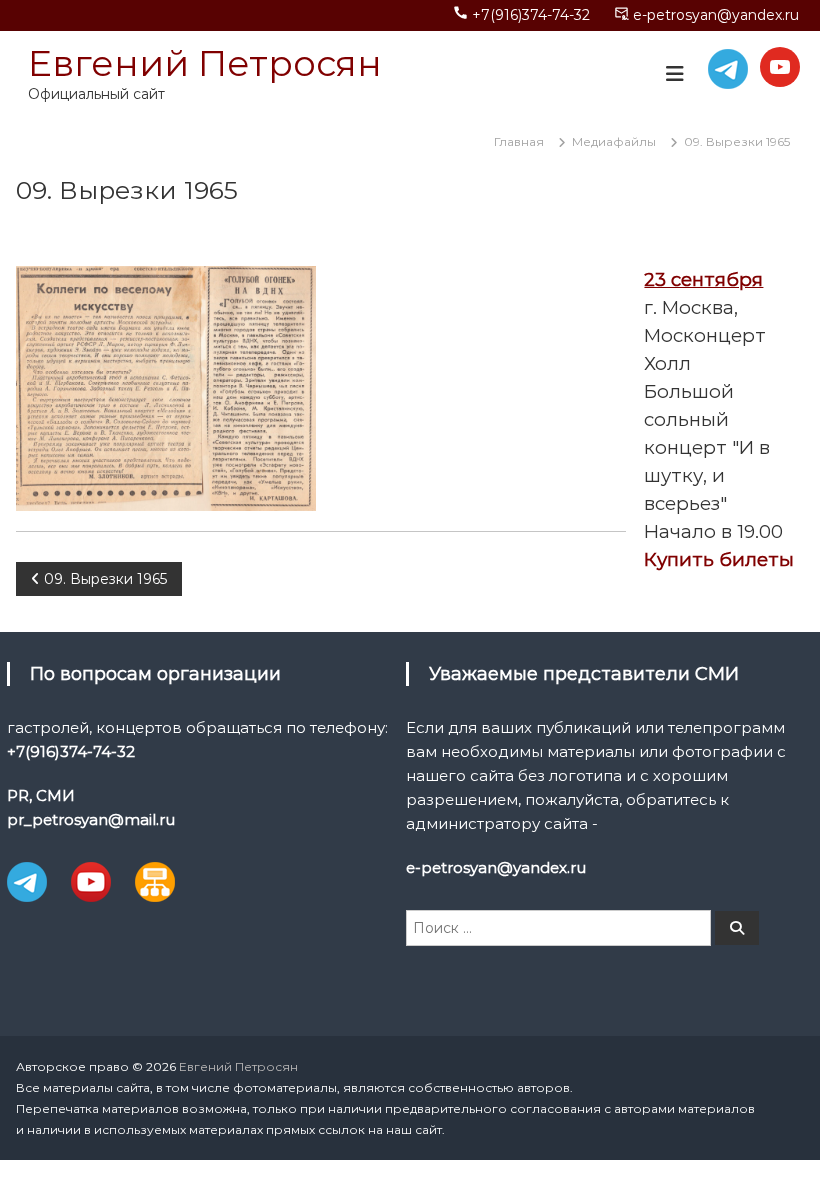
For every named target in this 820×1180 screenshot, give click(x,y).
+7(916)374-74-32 (531, 15)
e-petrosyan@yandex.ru (716, 15)
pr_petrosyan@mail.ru (91, 819)
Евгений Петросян (205, 63)
